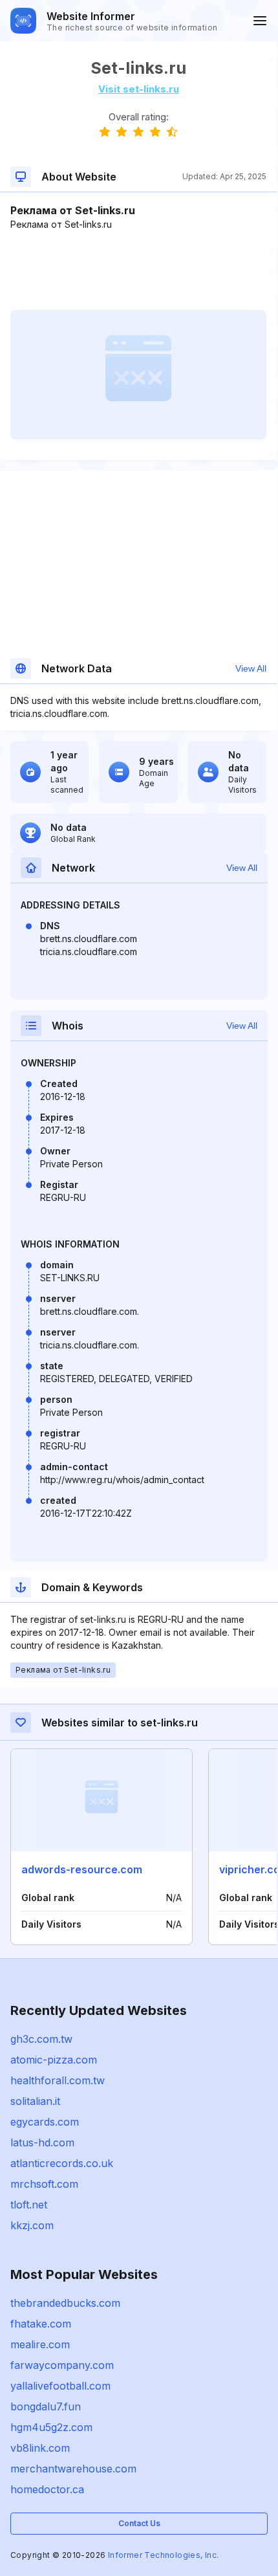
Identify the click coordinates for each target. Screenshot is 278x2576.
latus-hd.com (42, 2142)
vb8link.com (40, 2448)
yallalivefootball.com (60, 2386)
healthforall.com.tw (58, 2080)
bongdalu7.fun (46, 2406)
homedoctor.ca (47, 2489)
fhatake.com (41, 2324)
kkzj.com (32, 2225)
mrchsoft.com (44, 2184)
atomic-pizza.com (54, 2060)
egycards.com (45, 2122)
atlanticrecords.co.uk (62, 2163)
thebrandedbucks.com (65, 2303)
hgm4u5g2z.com (51, 2427)
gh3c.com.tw (41, 2039)
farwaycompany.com (62, 2365)
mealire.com (40, 2344)
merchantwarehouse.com (73, 2469)
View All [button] (251, 668)
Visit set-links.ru (139, 89)
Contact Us (139, 2523)
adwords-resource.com (82, 1869)
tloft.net (29, 2205)
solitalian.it (35, 2101)
